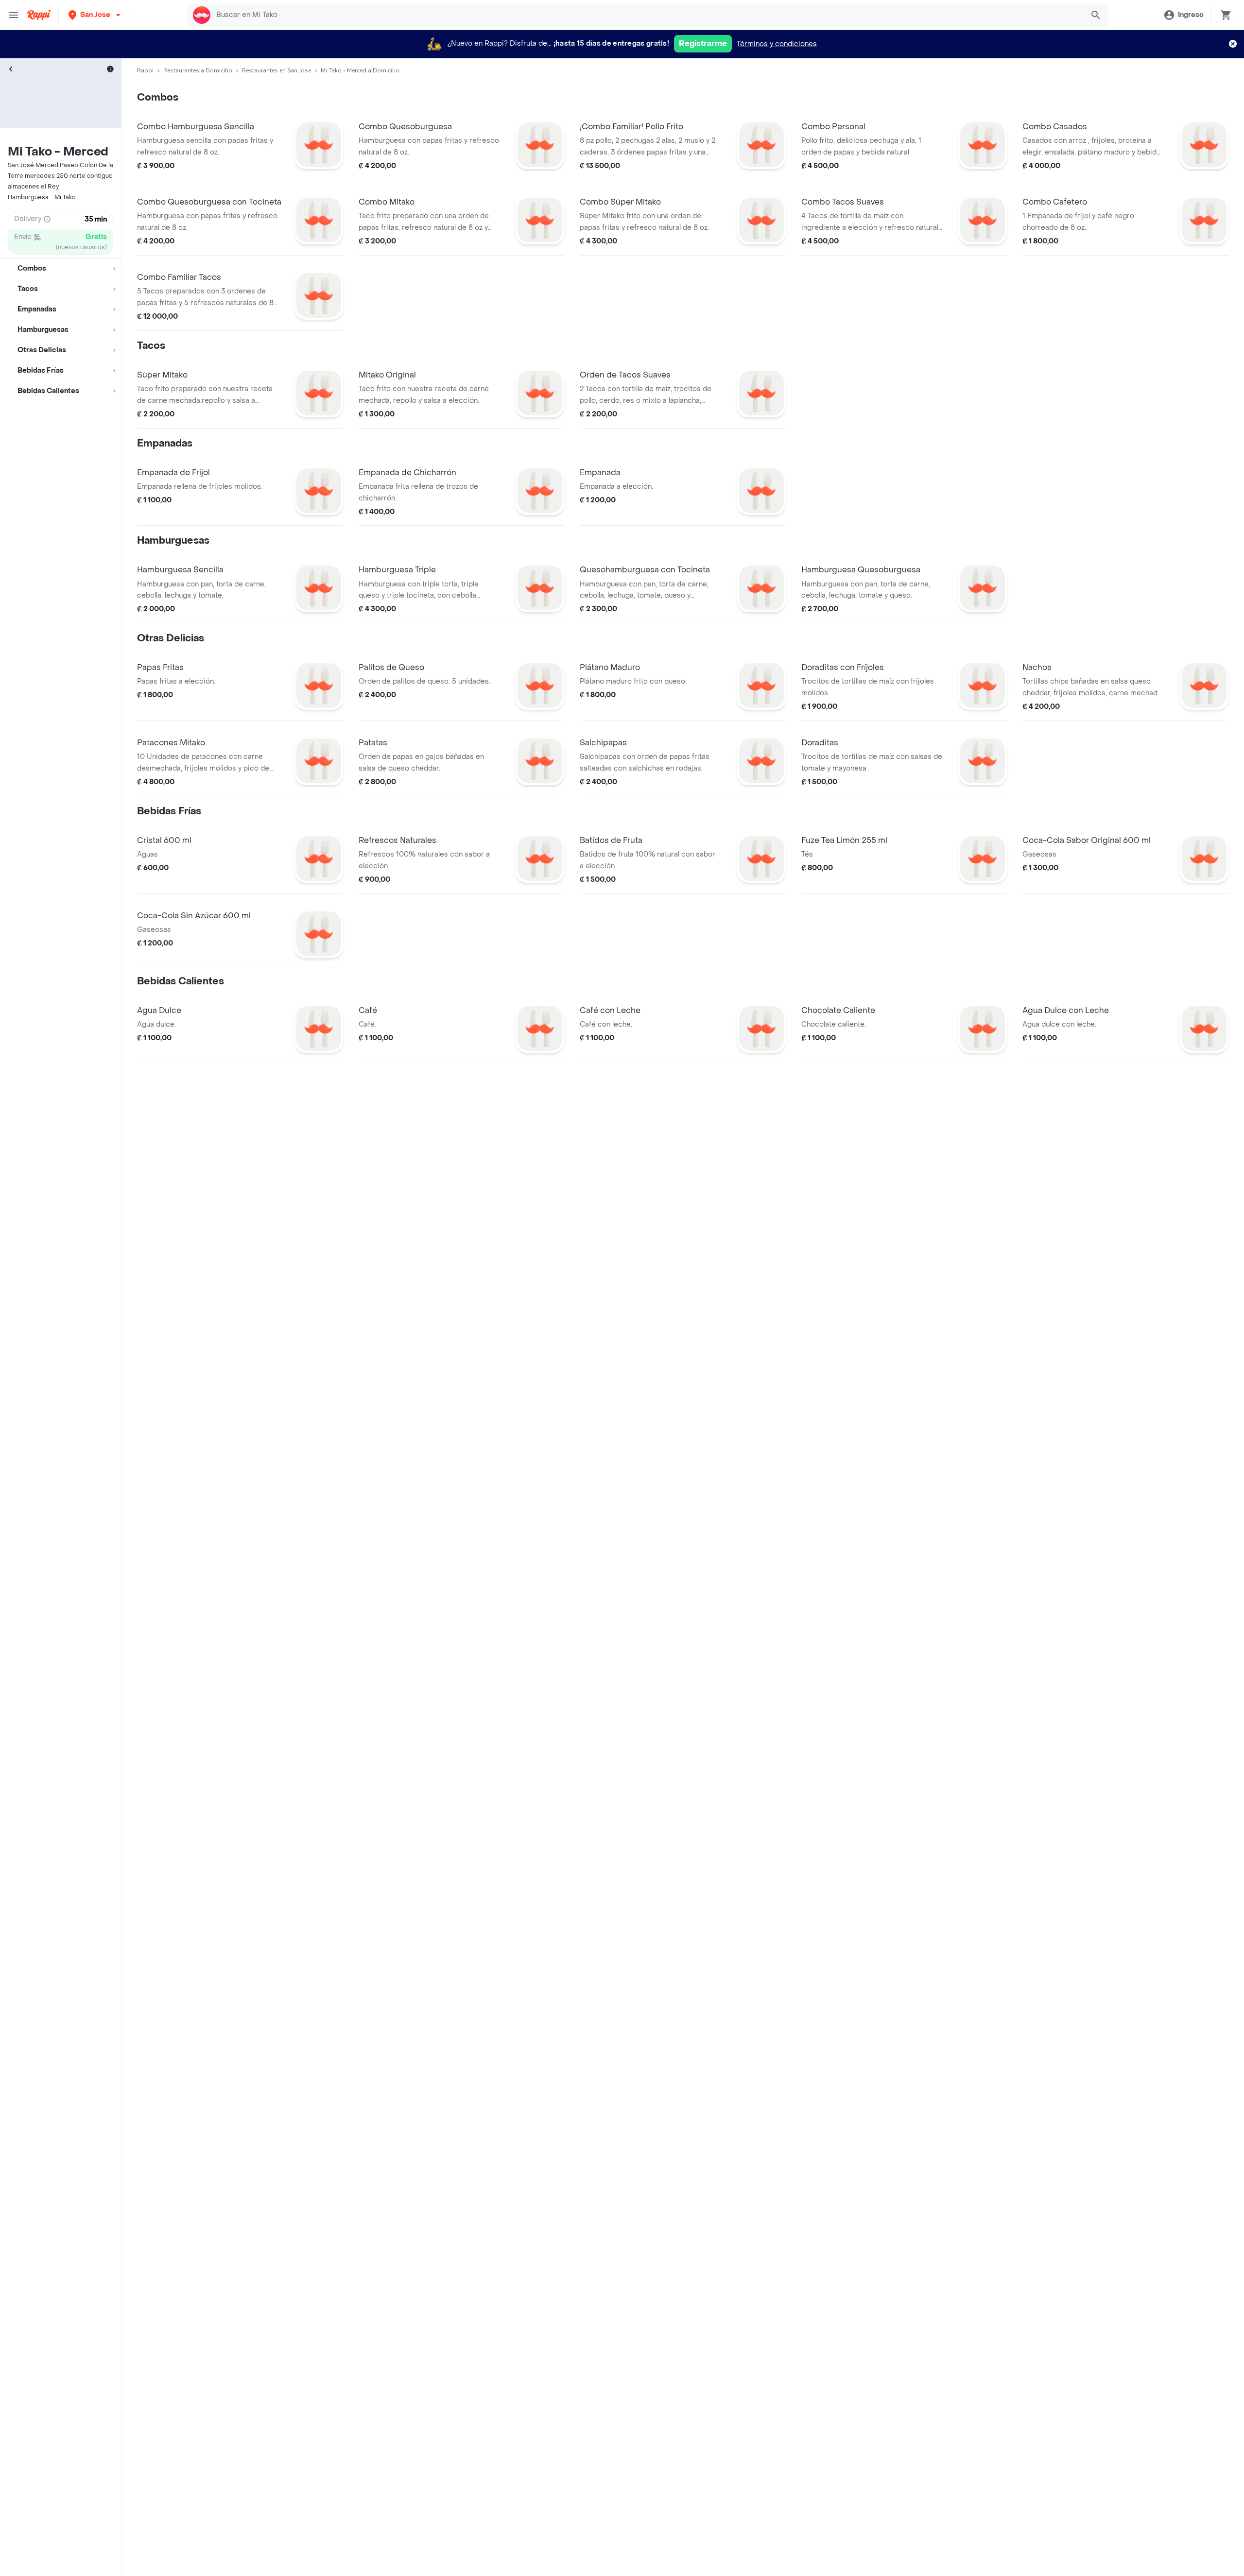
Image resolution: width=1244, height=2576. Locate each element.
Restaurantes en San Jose (276, 70)
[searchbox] (647, 15)
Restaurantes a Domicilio (198, 70)
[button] (95, 15)
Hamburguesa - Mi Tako (42, 197)
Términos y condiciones (777, 44)
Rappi (145, 70)
